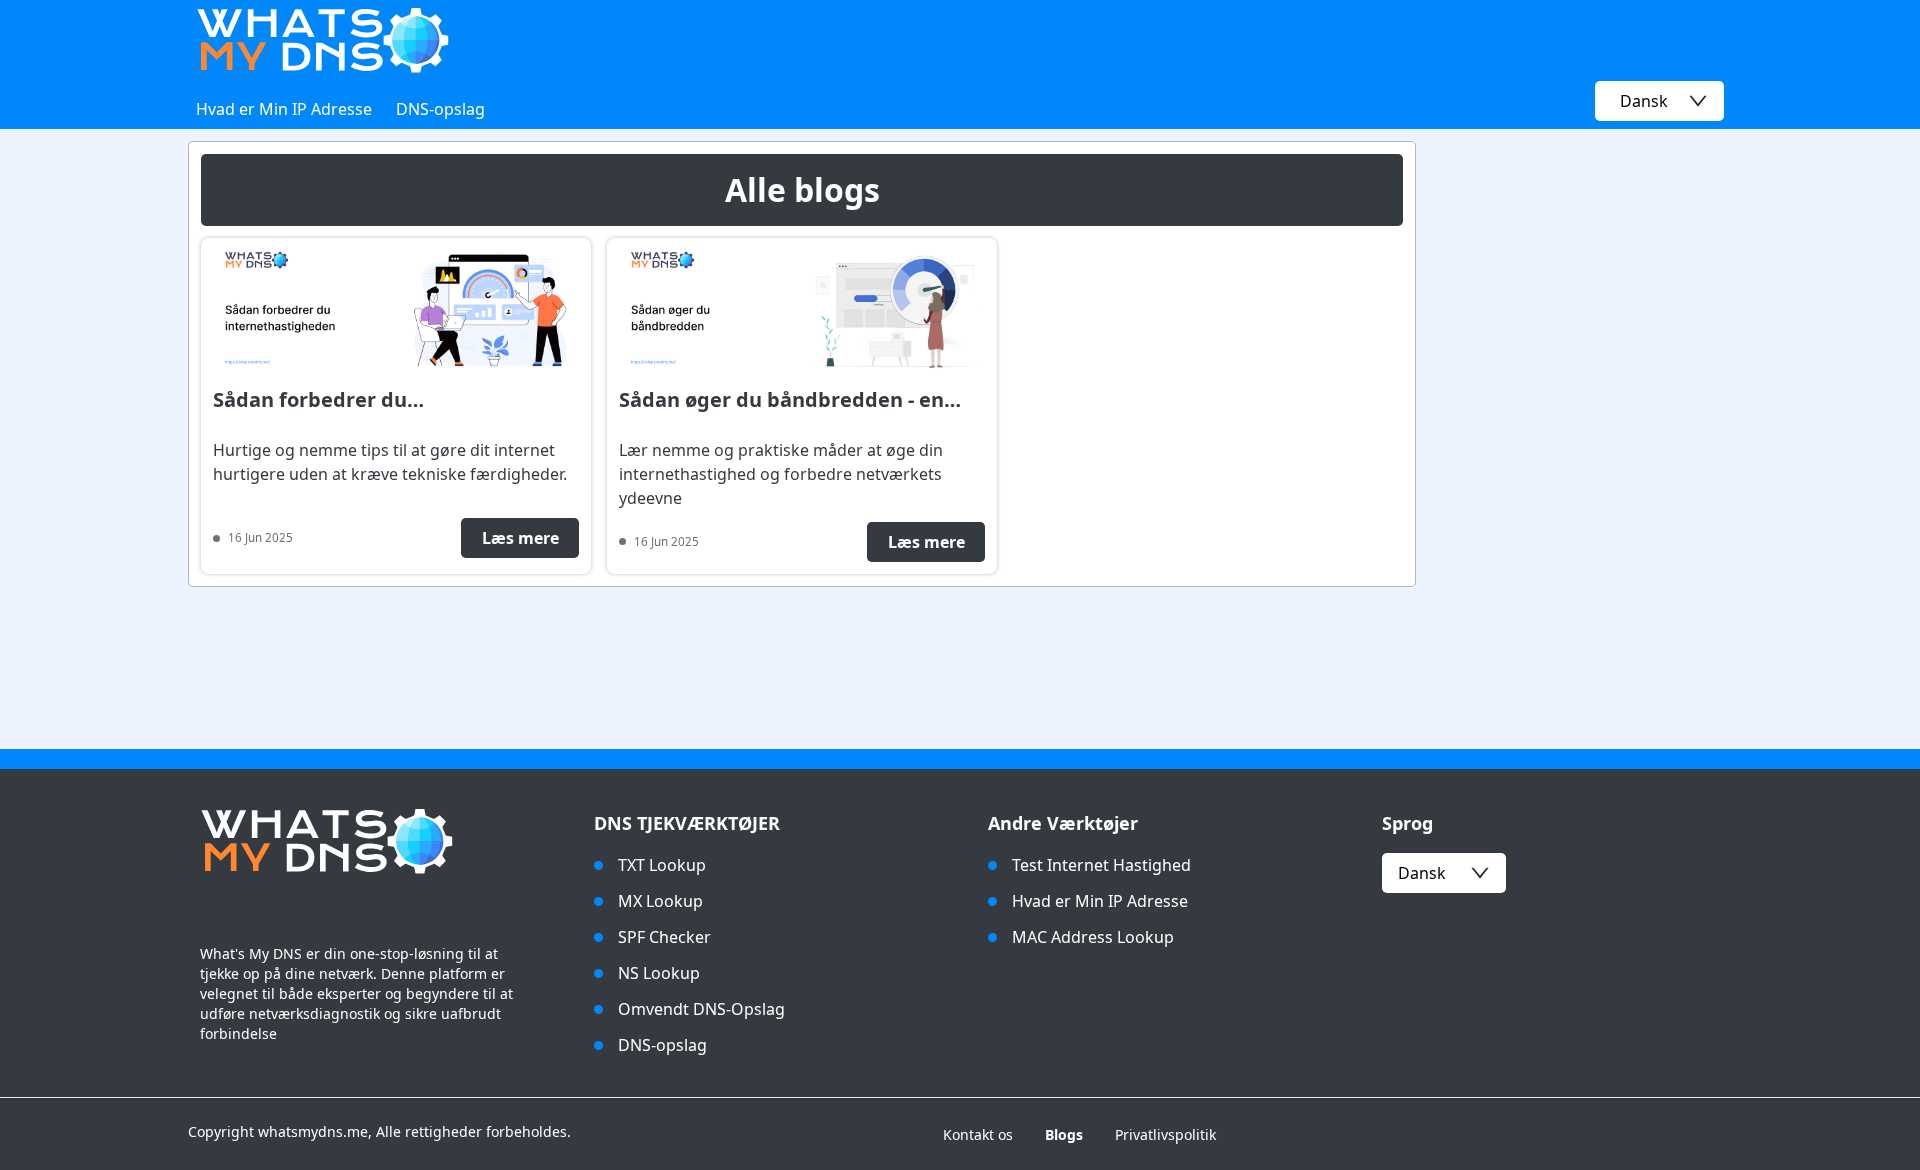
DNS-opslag (440, 109)
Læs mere (520, 538)
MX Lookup (660, 901)
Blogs (1064, 1134)
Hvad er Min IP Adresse (284, 109)
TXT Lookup (662, 865)
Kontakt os (978, 1134)
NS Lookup (659, 973)
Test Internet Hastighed (1101, 865)
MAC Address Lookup (1093, 937)
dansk (1422, 873)
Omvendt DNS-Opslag (701, 1009)
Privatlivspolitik (1165, 1134)
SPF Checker (664, 937)
